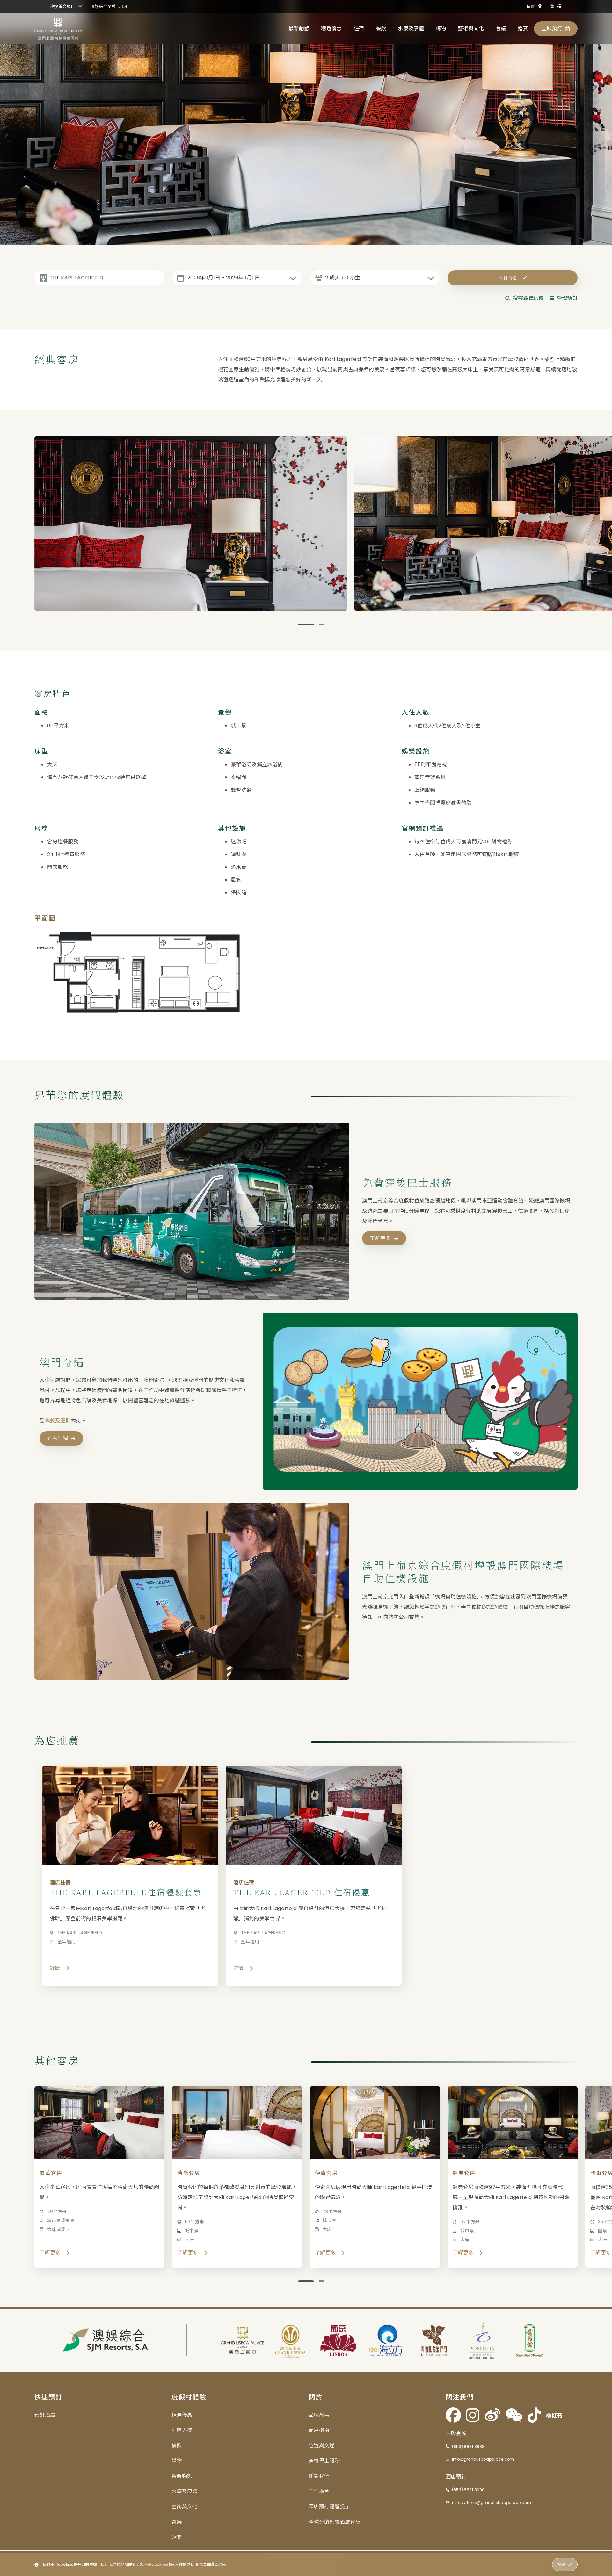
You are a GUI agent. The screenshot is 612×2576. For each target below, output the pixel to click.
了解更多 (380, 1239)
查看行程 (58, 1438)
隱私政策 (218, 2564)
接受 (561, 2564)
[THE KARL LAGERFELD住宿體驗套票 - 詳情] (130, 1876)
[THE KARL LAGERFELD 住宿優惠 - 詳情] (314, 1876)
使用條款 (198, 2564)
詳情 (55, 1968)
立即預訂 (509, 278)
